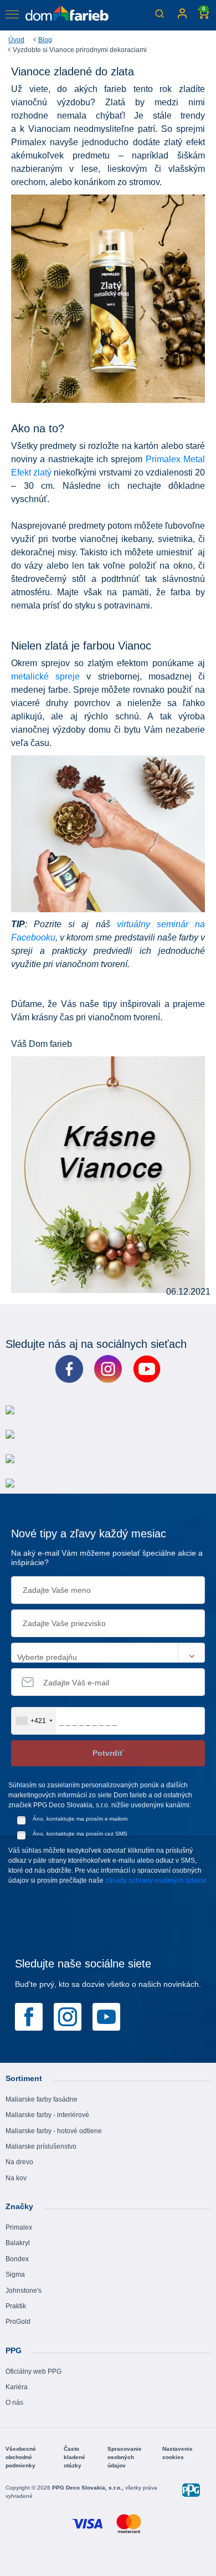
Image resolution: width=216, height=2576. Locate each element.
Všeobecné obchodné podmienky (21, 2457)
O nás (14, 2403)
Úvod (16, 40)
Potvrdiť (108, 1753)
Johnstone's (24, 2291)
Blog (45, 40)
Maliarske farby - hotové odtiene (54, 2131)
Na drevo (19, 2162)
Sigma (15, 2275)
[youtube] (106, 2016)
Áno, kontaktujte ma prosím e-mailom (80, 1819)
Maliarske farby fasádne (42, 2099)
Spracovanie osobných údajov (125, 2457)
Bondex (17, 2259)
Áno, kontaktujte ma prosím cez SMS (80, 1834)
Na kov (16, 2178)
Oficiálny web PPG (34, 2371)
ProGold (18, 2322)
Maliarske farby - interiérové (47, 2115)
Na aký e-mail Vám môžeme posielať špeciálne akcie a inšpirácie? (107, 1558)
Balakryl (18, 2243)
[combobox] (34, 1721)
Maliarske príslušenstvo (41, 2146)
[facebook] (29, 2016)
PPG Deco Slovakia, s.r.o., (89, 2488)
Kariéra (17, 2387)
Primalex (19, 2227)
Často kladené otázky (74, 2457)
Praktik (16, 2306)
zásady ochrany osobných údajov (156, 1880)
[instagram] (68, 2016)
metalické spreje (45, 676)
